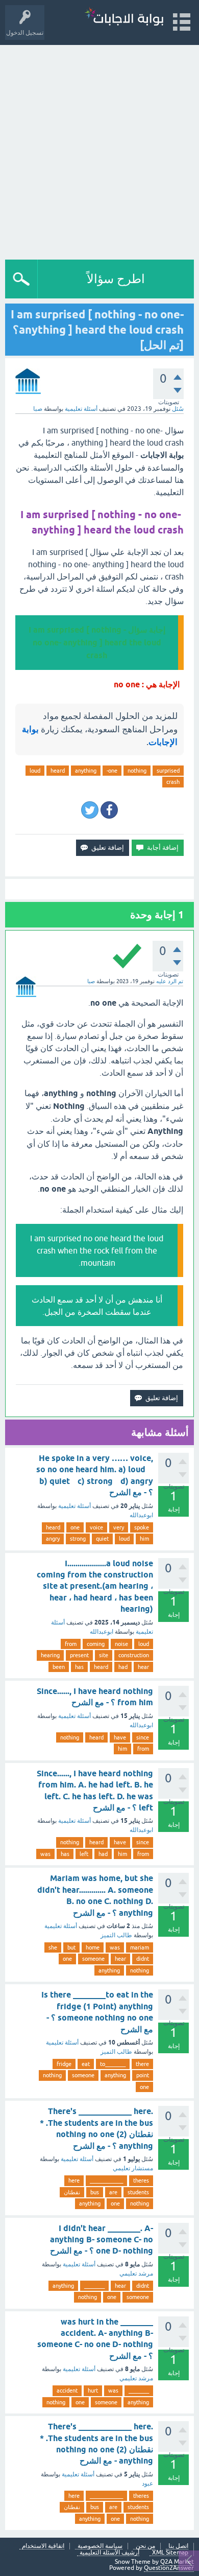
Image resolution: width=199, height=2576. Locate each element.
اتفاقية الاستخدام (43, 2546)
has (79, 1667)
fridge (64, 2064)
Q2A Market (177, 2562)
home (93, 1947)
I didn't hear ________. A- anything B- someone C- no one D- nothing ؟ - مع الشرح (102, 2240)
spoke (142, 1527)
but (71, 1947)
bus (95, 2192)
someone (93, 1959)
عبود (147, 2484)
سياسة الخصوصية (100, 2546)
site (104, 1655)
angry (53, 1539)
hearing (50, 1655)
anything (86, 771)
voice (96, 1527)
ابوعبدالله (141, 1515)
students (138, 2192)
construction (134, 1655)
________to (113, 2064)
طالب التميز (116, 1935)
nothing (137, 771)
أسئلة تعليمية (81, 409)
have (120, 1737)
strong (78, 1539)
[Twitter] (90, 810)
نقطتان (72, 2192)
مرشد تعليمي (136, 2273)
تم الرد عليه (170, 981)
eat (86, 2064)
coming (96, 1644)
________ (94, 2286)
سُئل (178, 409)
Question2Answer (169, 2568)
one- (112, 771)
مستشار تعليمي (133, 2168)
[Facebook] (109, 810)
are (113, 2192)
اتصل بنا (178, 2546)
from (71, 1644)
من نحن (145, 2546)
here (74, 2180)
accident (67, 2391)
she (53, 1947)
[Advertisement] (99, 150)
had (123, 1667)
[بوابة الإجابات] (124, 18)
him (144, 1539)
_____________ (106, 2180)
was (45, 1854)
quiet (102, 1539)
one (75, 1527)
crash (173, 782)
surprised (168, 771)
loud (35, 771)
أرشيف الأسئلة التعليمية (109, 2553)
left (84, 1854)
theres (141, 2180)
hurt (93, 2391)
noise (121, 1644)
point (143, 2075)
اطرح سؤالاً (116, 279)
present (79, 1655)
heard (58, 771)
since (143, 1737)
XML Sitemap (170, 2553)
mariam (140, 1947)
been (59, 1667)
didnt (143, 1959)
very (119, 1527)
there (142, 2064)
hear (143, 1667)
